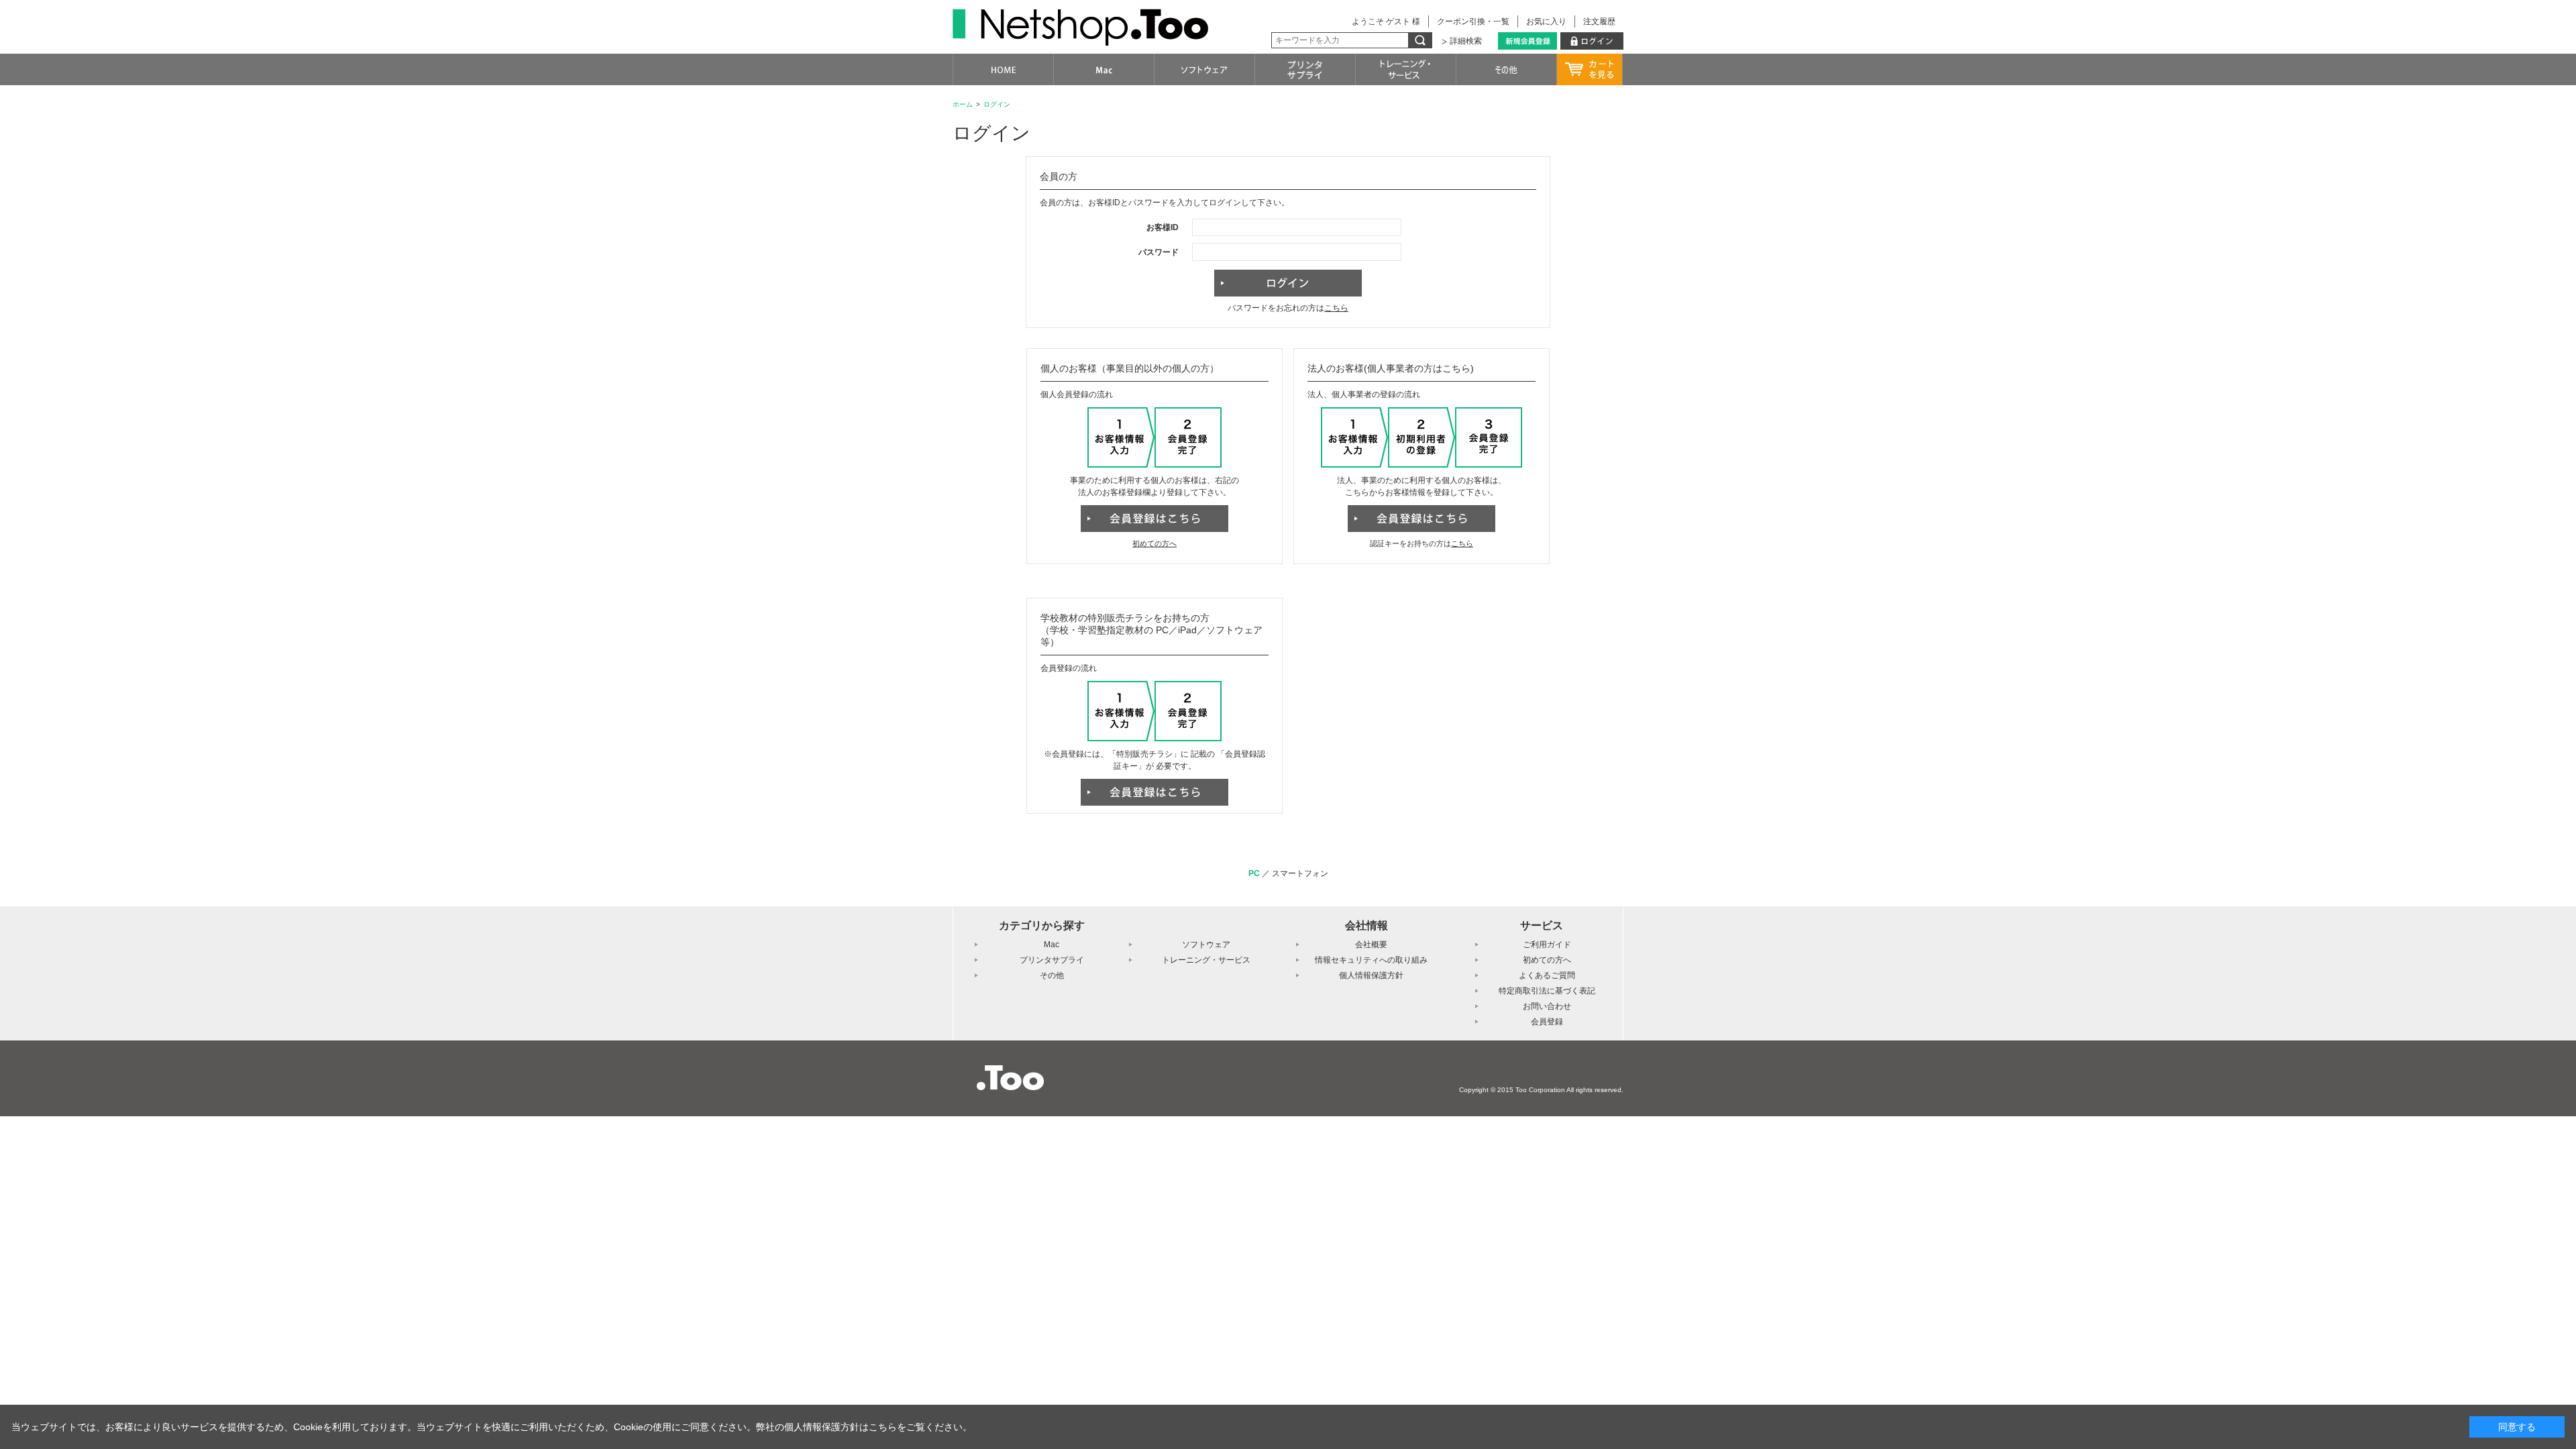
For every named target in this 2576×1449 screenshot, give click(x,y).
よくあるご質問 (1547, 975)
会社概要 (1371, 945)
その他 (1052, 975)
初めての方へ (1155, 543)
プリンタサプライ (1052, 960)
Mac (1052, 945)
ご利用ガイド (1547, 945)
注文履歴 (1599, 21)
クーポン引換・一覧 (1473, 21)
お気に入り (1546, 21)
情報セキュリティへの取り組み (1371, 960)
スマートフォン (1300, 873)
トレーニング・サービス (1206, 960)
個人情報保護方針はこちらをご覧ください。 (878, 1427)
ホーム (963, 104)
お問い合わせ (1547, 1006)
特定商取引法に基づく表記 (1547, 991)
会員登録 (1547, 1022)
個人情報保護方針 (1371, 975)
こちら (1336, 308)
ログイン (997, 104)
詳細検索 (1466, 41)
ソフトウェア (1206, 945)
